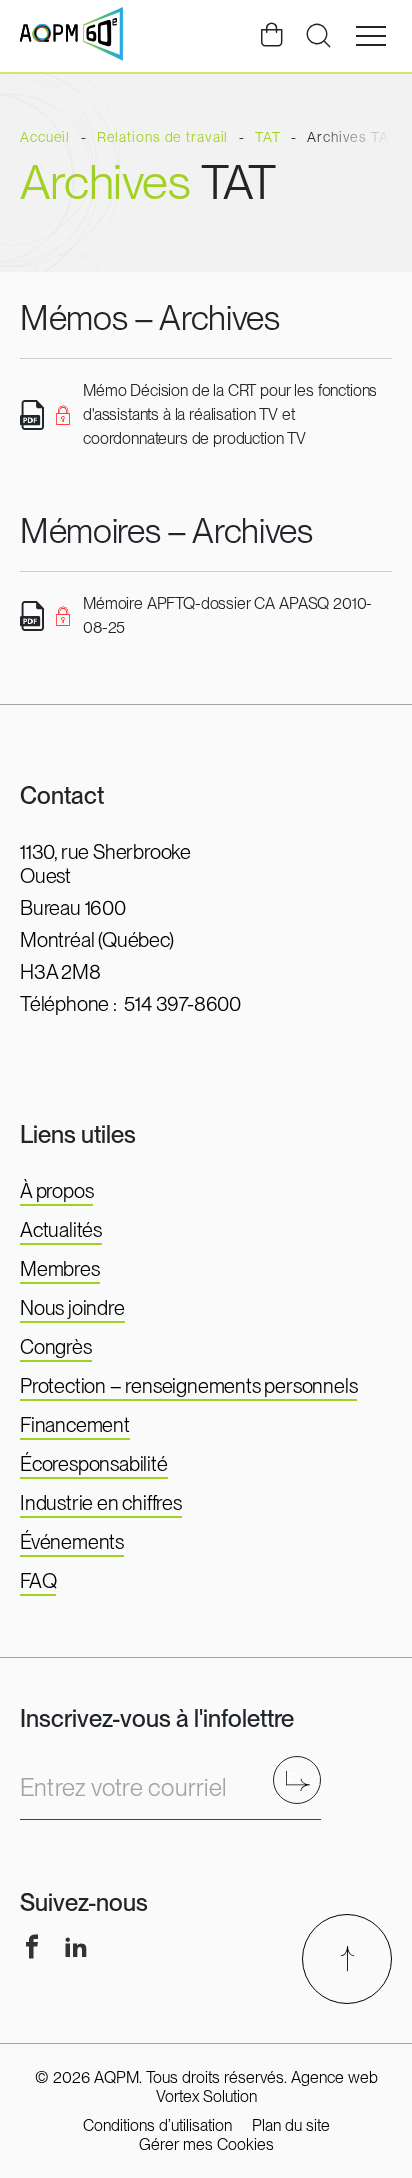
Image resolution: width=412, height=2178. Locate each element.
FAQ (38, 1581)
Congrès (56, 1347)
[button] (371, 36)
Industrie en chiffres (101, 1503)
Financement (75, 1425)
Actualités (61, 1230)
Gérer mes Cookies (206, 2144)
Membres (60, 1269)
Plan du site (291, 2125)
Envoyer (303, 1779)
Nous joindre (72, 1308)
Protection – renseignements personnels (188, 1386)
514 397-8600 (182, 1004)
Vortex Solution (206, 2096)
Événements (72, 1542)
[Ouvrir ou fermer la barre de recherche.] (318, 36)
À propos (56, 1191)
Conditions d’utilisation (157, 2125)
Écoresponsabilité (94, 1464)
